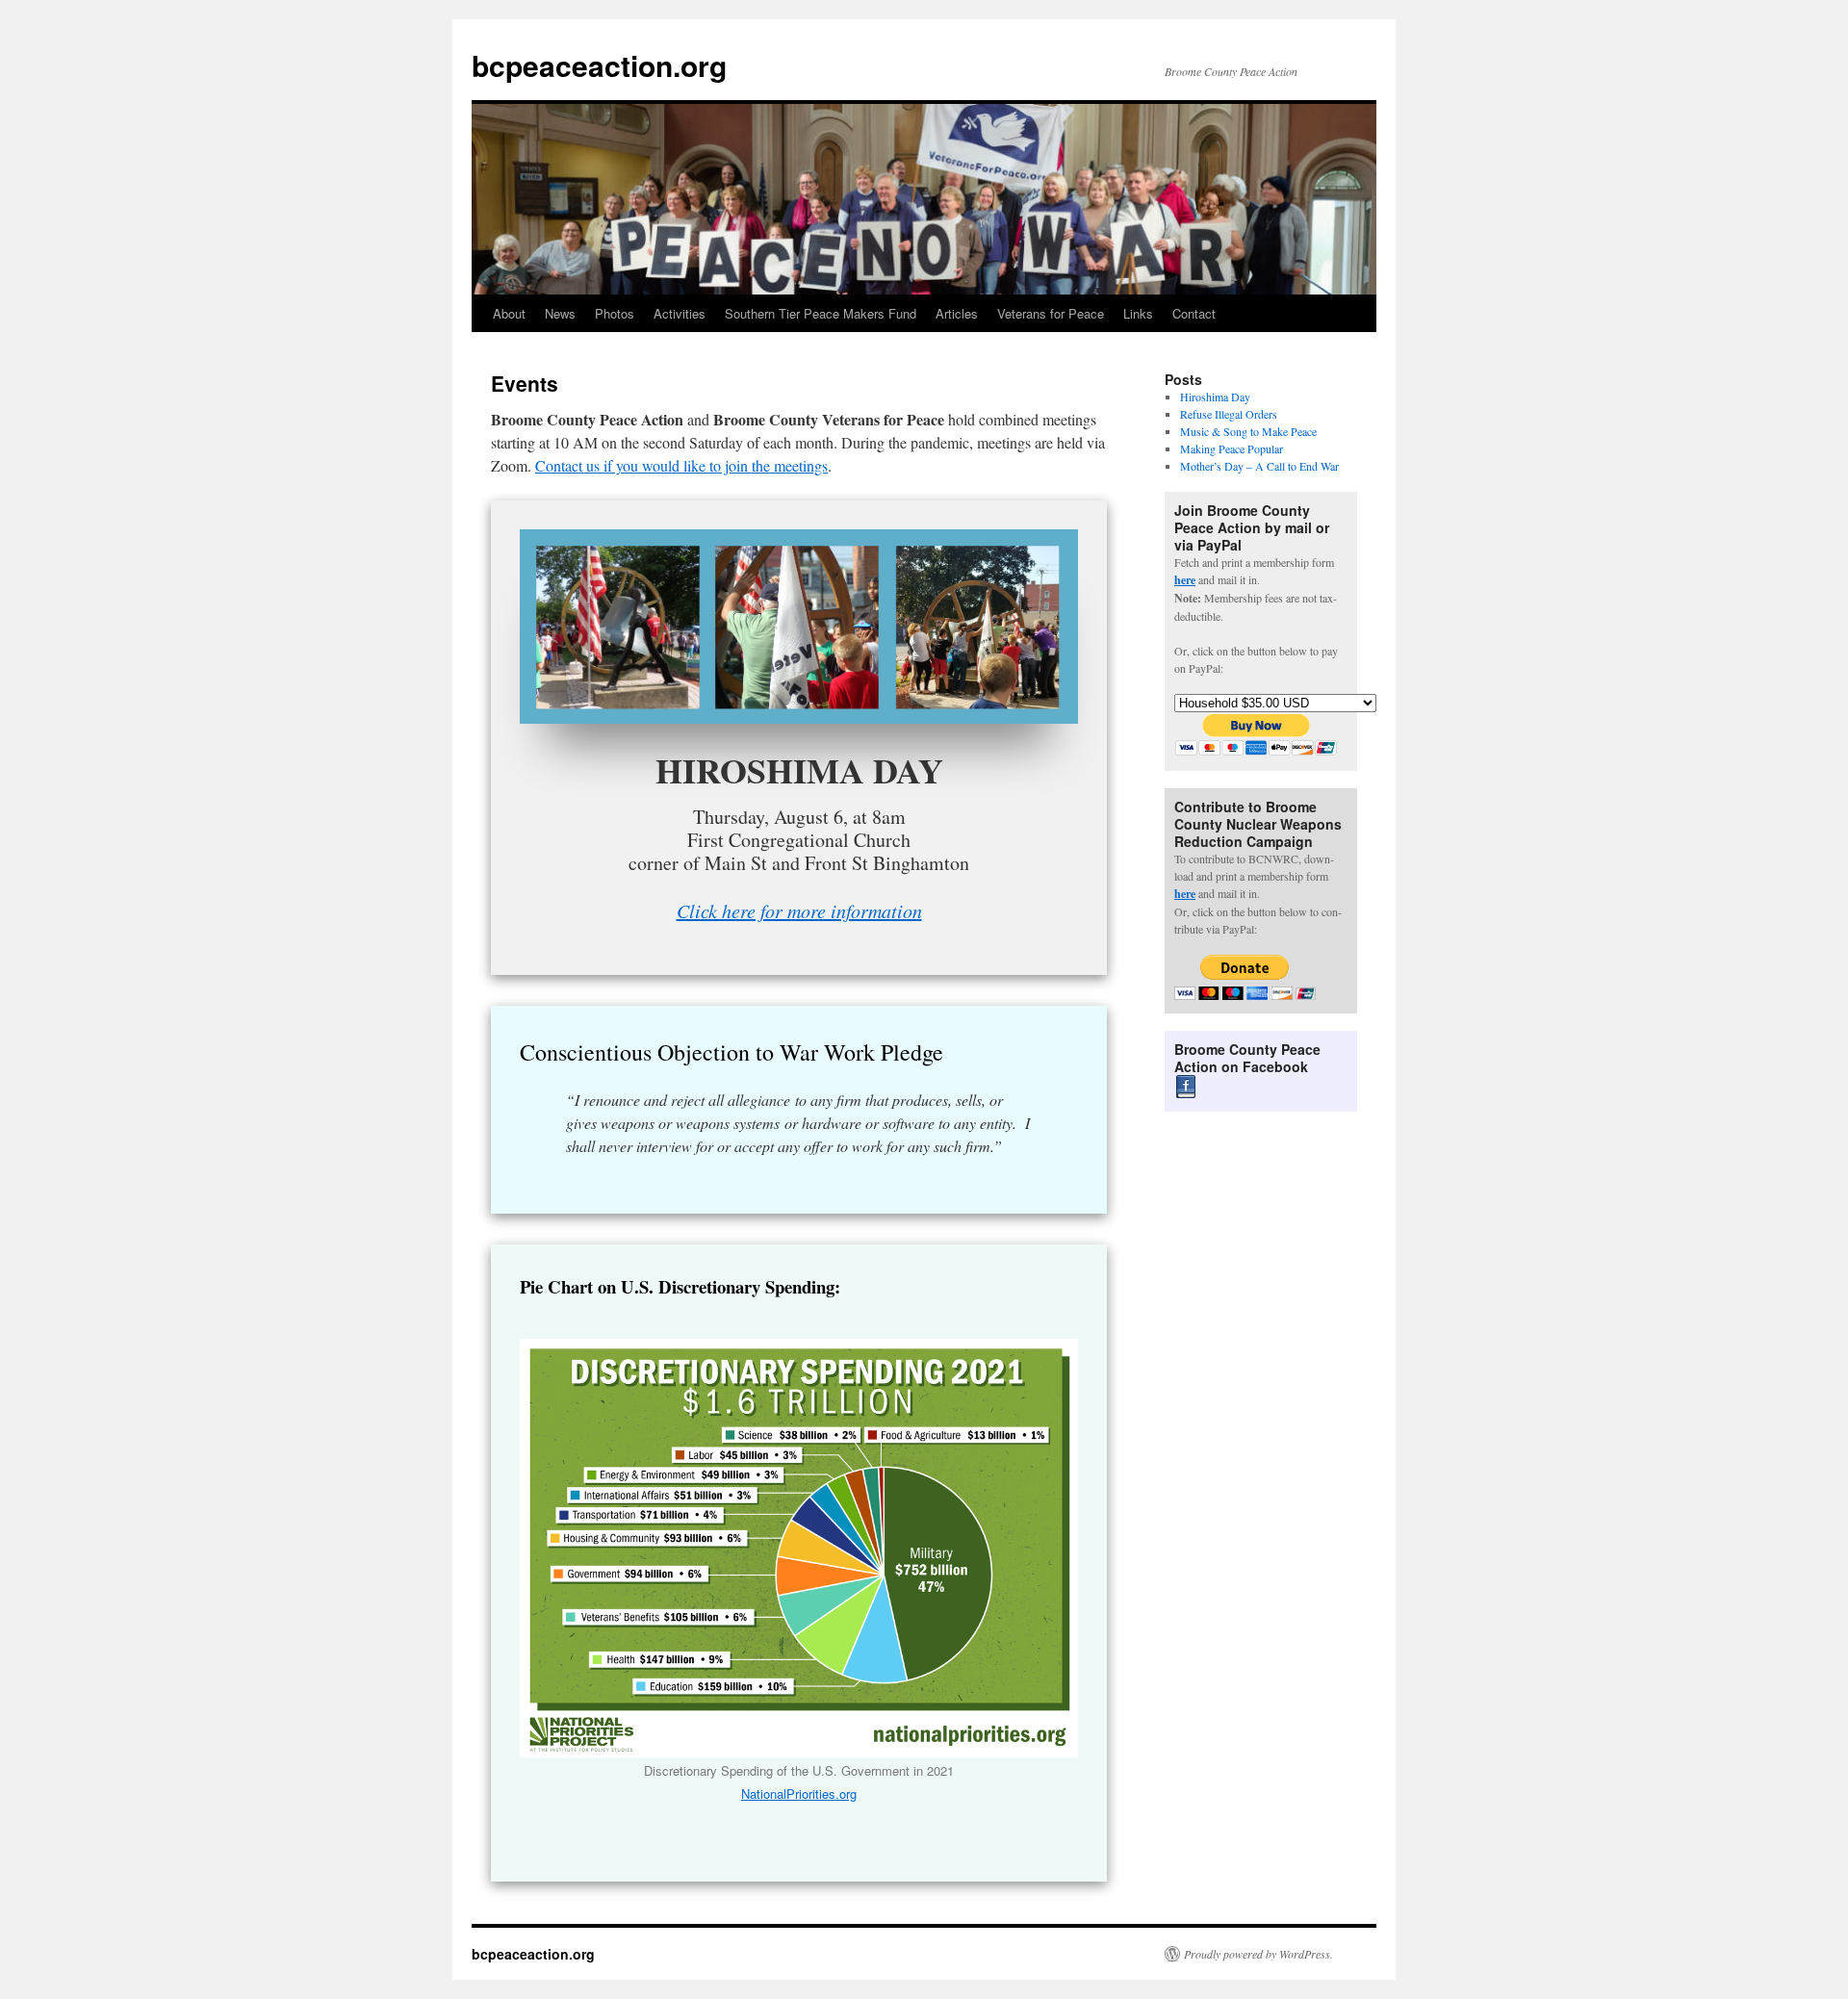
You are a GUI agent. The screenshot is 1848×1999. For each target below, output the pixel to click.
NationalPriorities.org (799, 1794)
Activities (680, 313)
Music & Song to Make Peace (1248, 431)
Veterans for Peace (1051, 313)
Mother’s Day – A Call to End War (1259, 466)
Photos (615, 313)
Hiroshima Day (1215, 397)
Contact (1194, 313)
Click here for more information (799, 910)
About (509, 313)
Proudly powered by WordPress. (1258, 1954)
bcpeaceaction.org (599, 65)
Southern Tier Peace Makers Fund (821, 313)
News (560, 313)
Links (1138, 313)
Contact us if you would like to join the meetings (681, 465)
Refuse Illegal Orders (1229, 414)
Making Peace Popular (1232, 448)
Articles (957, 313)
